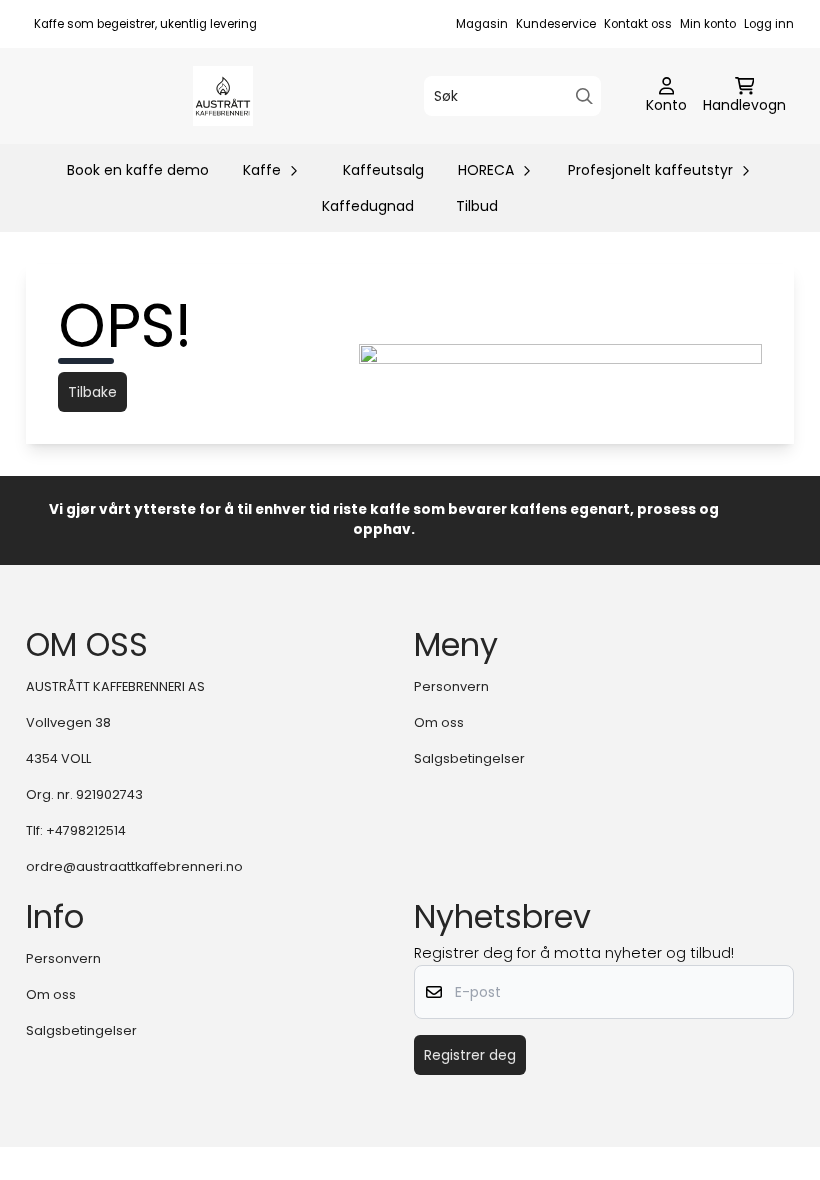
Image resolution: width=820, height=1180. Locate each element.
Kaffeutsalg (383, 170)
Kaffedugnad (368, 206)
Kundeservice (556, 24)
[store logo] (223, 96)
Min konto (708, 24)
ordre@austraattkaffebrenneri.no (134, 866)
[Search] (584, 96)
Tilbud (477, 206)
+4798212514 (86, 830)
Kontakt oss (638, 24)
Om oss (439, 722)
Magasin (482, 24)
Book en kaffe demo (138, 170)
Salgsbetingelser (469, 758)
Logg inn (769, 24)
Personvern (451, 686)
